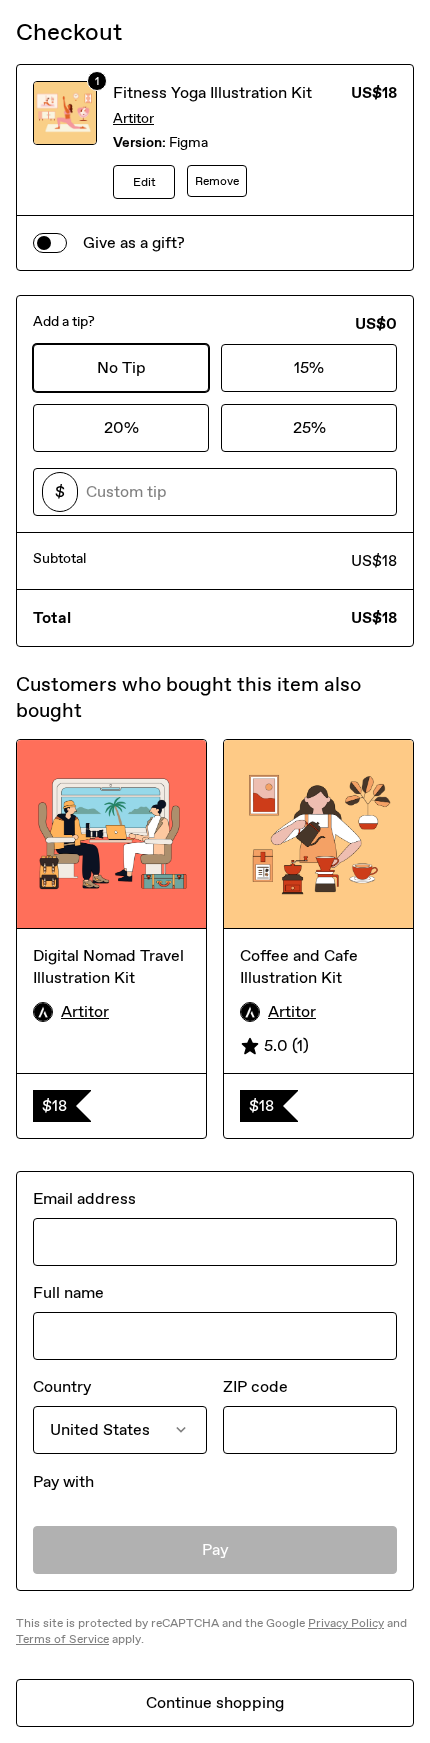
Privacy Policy (346, 1623)
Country (62, 1386)
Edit (144, 182)
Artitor (133, 118)
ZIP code (255, 1386)
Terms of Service (62, 1639)
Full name (68, 1292)
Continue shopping (215, 1702)
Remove (217, 181)
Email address (84, 1198)
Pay (215, 1549)
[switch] (50, 243)
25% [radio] (309, 427)
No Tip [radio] (121, 367)
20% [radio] (121, 427)
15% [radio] (309, 367)
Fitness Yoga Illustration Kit (212, 92)
